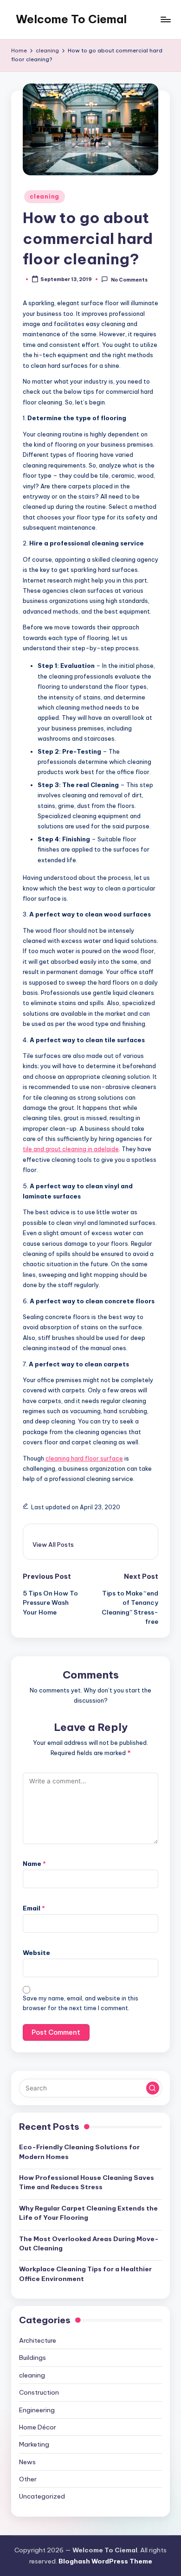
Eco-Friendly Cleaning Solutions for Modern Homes (79, 2152)
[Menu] (165, 19)
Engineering (37, 2410)
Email (34, 1908)
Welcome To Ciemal (71, 19)
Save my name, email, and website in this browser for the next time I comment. (81, 2003)
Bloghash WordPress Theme (105, 2561)
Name (34, 1864)
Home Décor (38, 2427)
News (27, 2462)
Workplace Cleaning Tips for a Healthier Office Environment (85, 2274)
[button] (53, 1544)
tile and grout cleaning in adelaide (71, 1149)
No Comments (129, 279)
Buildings (32, 2358)
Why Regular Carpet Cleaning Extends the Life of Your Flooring (88, 2213)
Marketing (34, 2444)
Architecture (38, 2340)
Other (28, 2479)
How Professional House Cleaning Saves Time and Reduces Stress (87, 2182)
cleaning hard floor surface (84, 1458)
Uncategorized (42, 2496)
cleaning (45, 196)
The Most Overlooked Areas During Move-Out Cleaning (89, 2243)
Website (36, 1953)
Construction (39, 2392)
